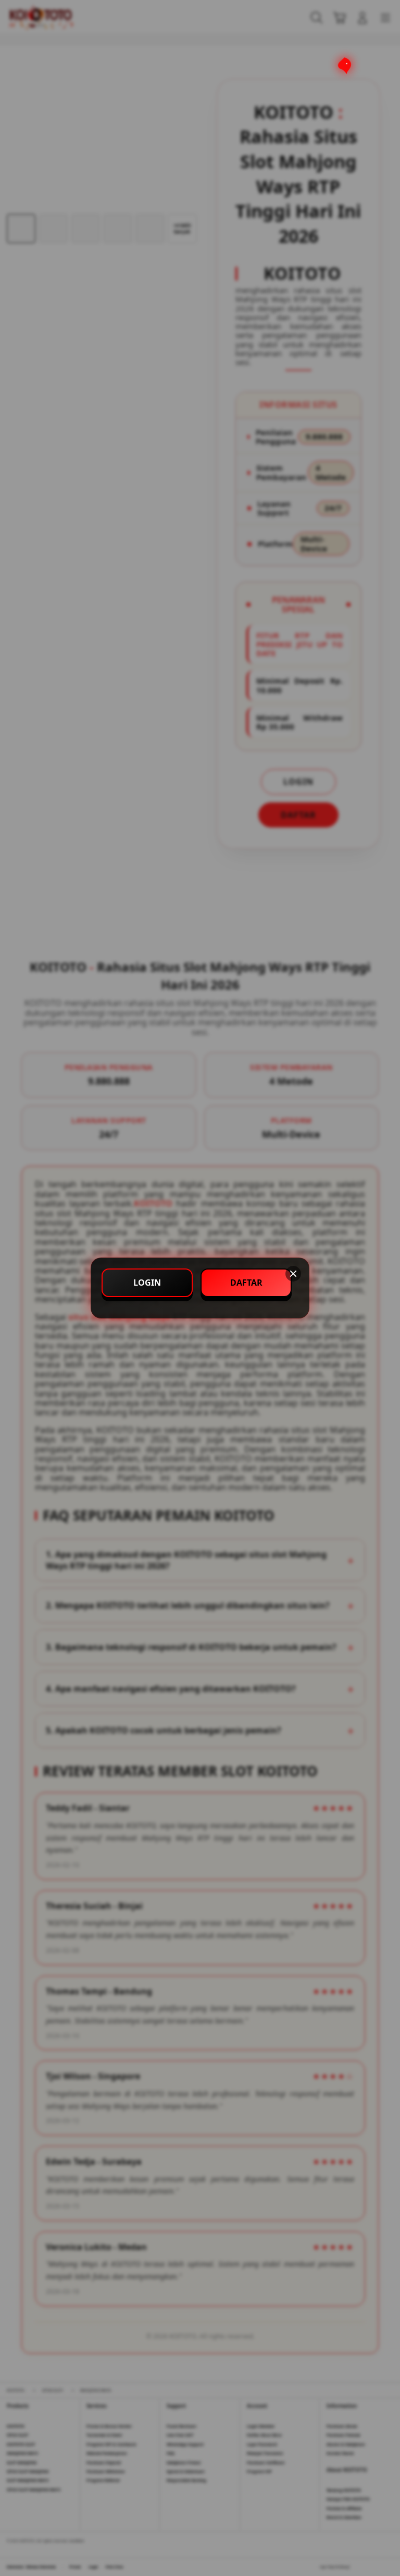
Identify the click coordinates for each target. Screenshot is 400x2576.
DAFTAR (246, 1283)
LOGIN (147, 1283)
